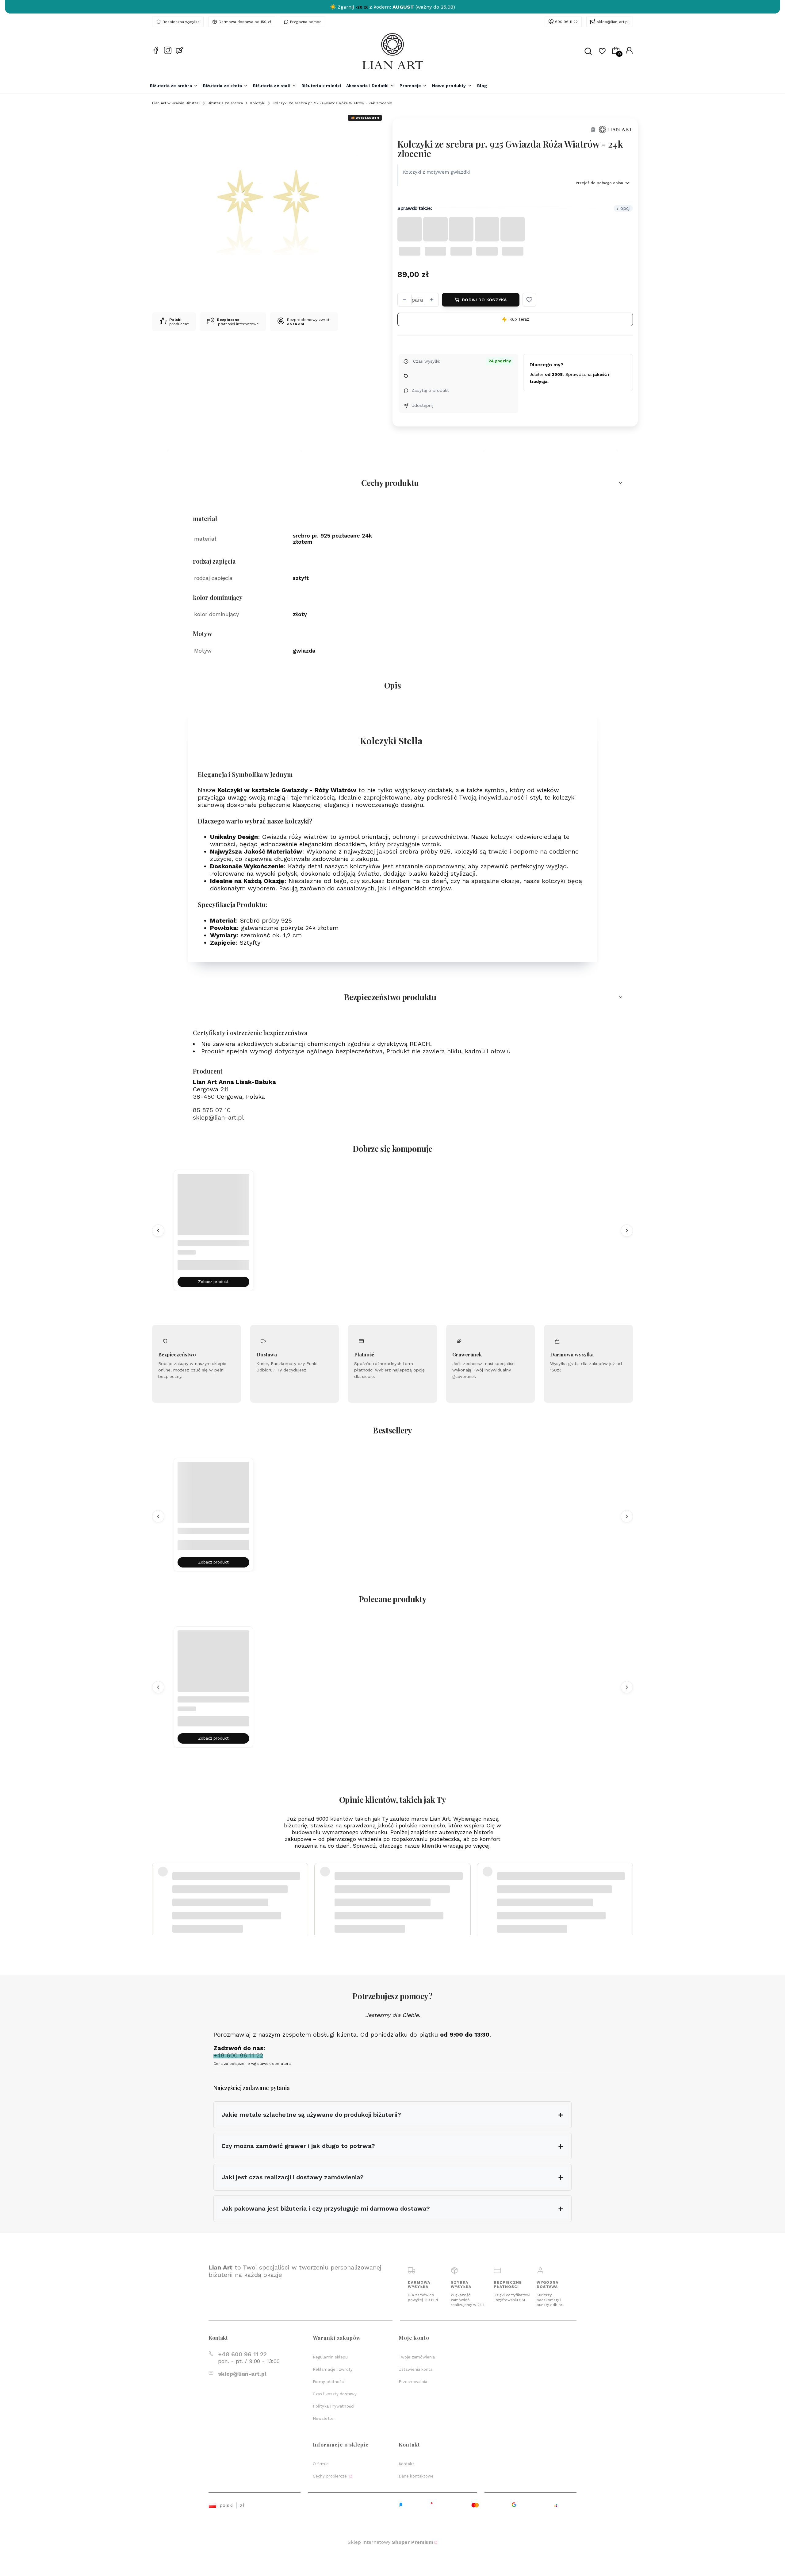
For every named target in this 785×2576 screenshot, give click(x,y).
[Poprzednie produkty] (158, 1231)
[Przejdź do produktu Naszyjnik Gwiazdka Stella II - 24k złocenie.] (213, 1210)
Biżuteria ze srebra (225, 103)
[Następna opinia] (627, 1888)
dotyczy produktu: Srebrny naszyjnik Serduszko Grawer (224, 1903)
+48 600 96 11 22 (242, 2354)
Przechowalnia (413, 2382)
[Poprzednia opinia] (158, 1888)
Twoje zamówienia (417, 2357)
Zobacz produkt (213, 1282)
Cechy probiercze (331, 2476)
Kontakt (406, 2464)
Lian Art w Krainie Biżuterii (176, 103)
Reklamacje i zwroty (333, 2369)
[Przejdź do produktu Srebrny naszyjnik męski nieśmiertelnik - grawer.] (213, 1498)
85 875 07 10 (212, 1110)
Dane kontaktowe (416, 2476)
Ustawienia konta (416, 2369)
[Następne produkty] (627, 1231)
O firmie (321, 2464)
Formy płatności (329, 2382)
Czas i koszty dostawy (335, 2394)
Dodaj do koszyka (484, 300)
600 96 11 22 (566, 22)
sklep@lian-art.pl (613, 22)
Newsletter (324, 2418)
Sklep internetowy (391, 2542)
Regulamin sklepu (330, 2357)
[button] (529, 300)
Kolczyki (258, 103)
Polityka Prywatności (333, 2406)
